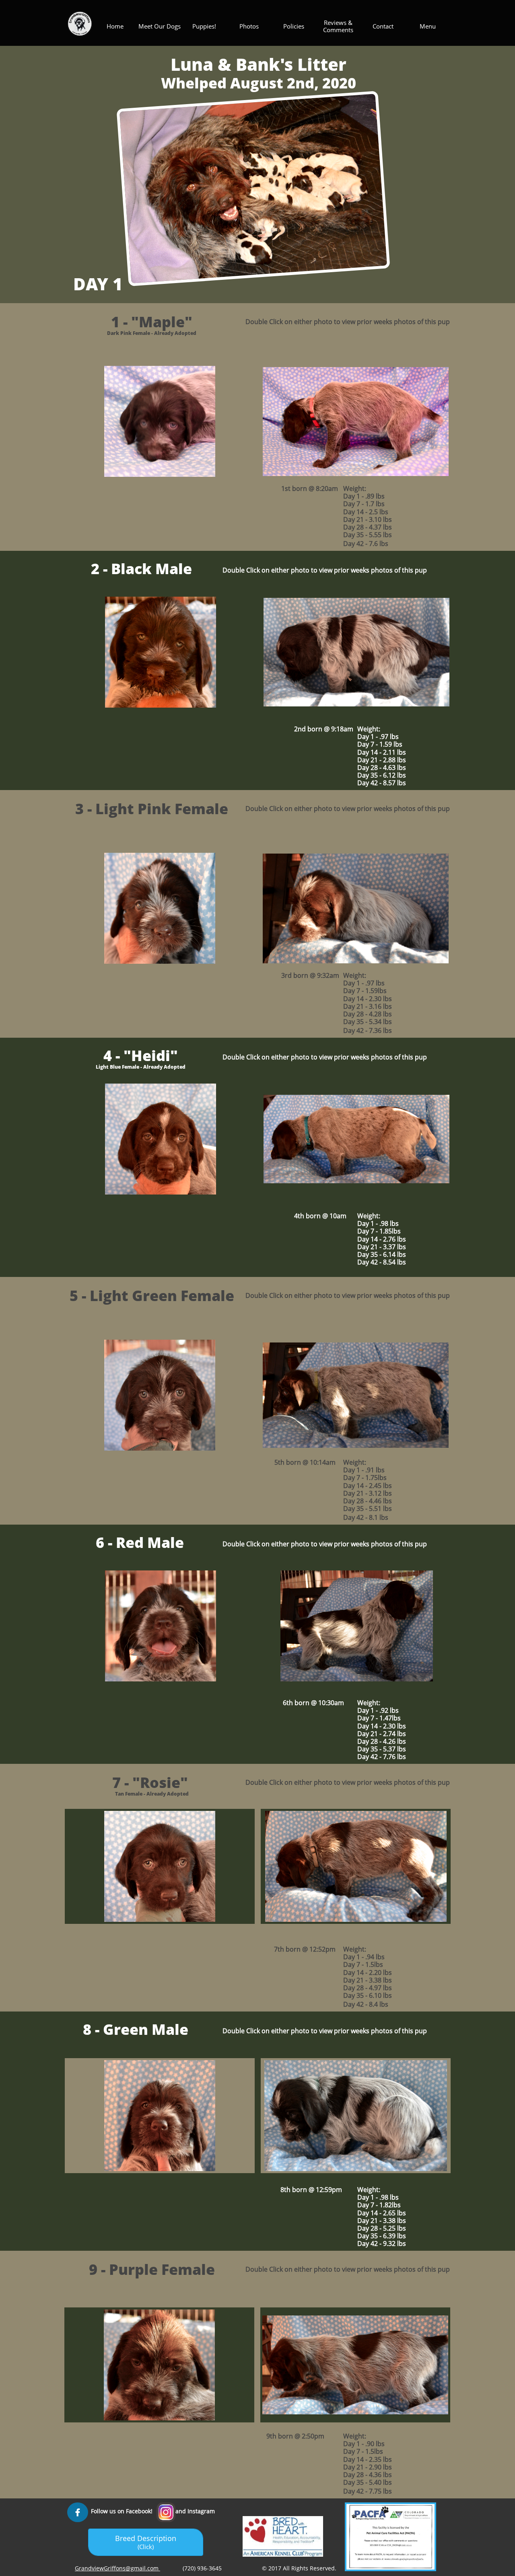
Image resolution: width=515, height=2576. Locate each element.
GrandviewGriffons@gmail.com (117, 2568)
